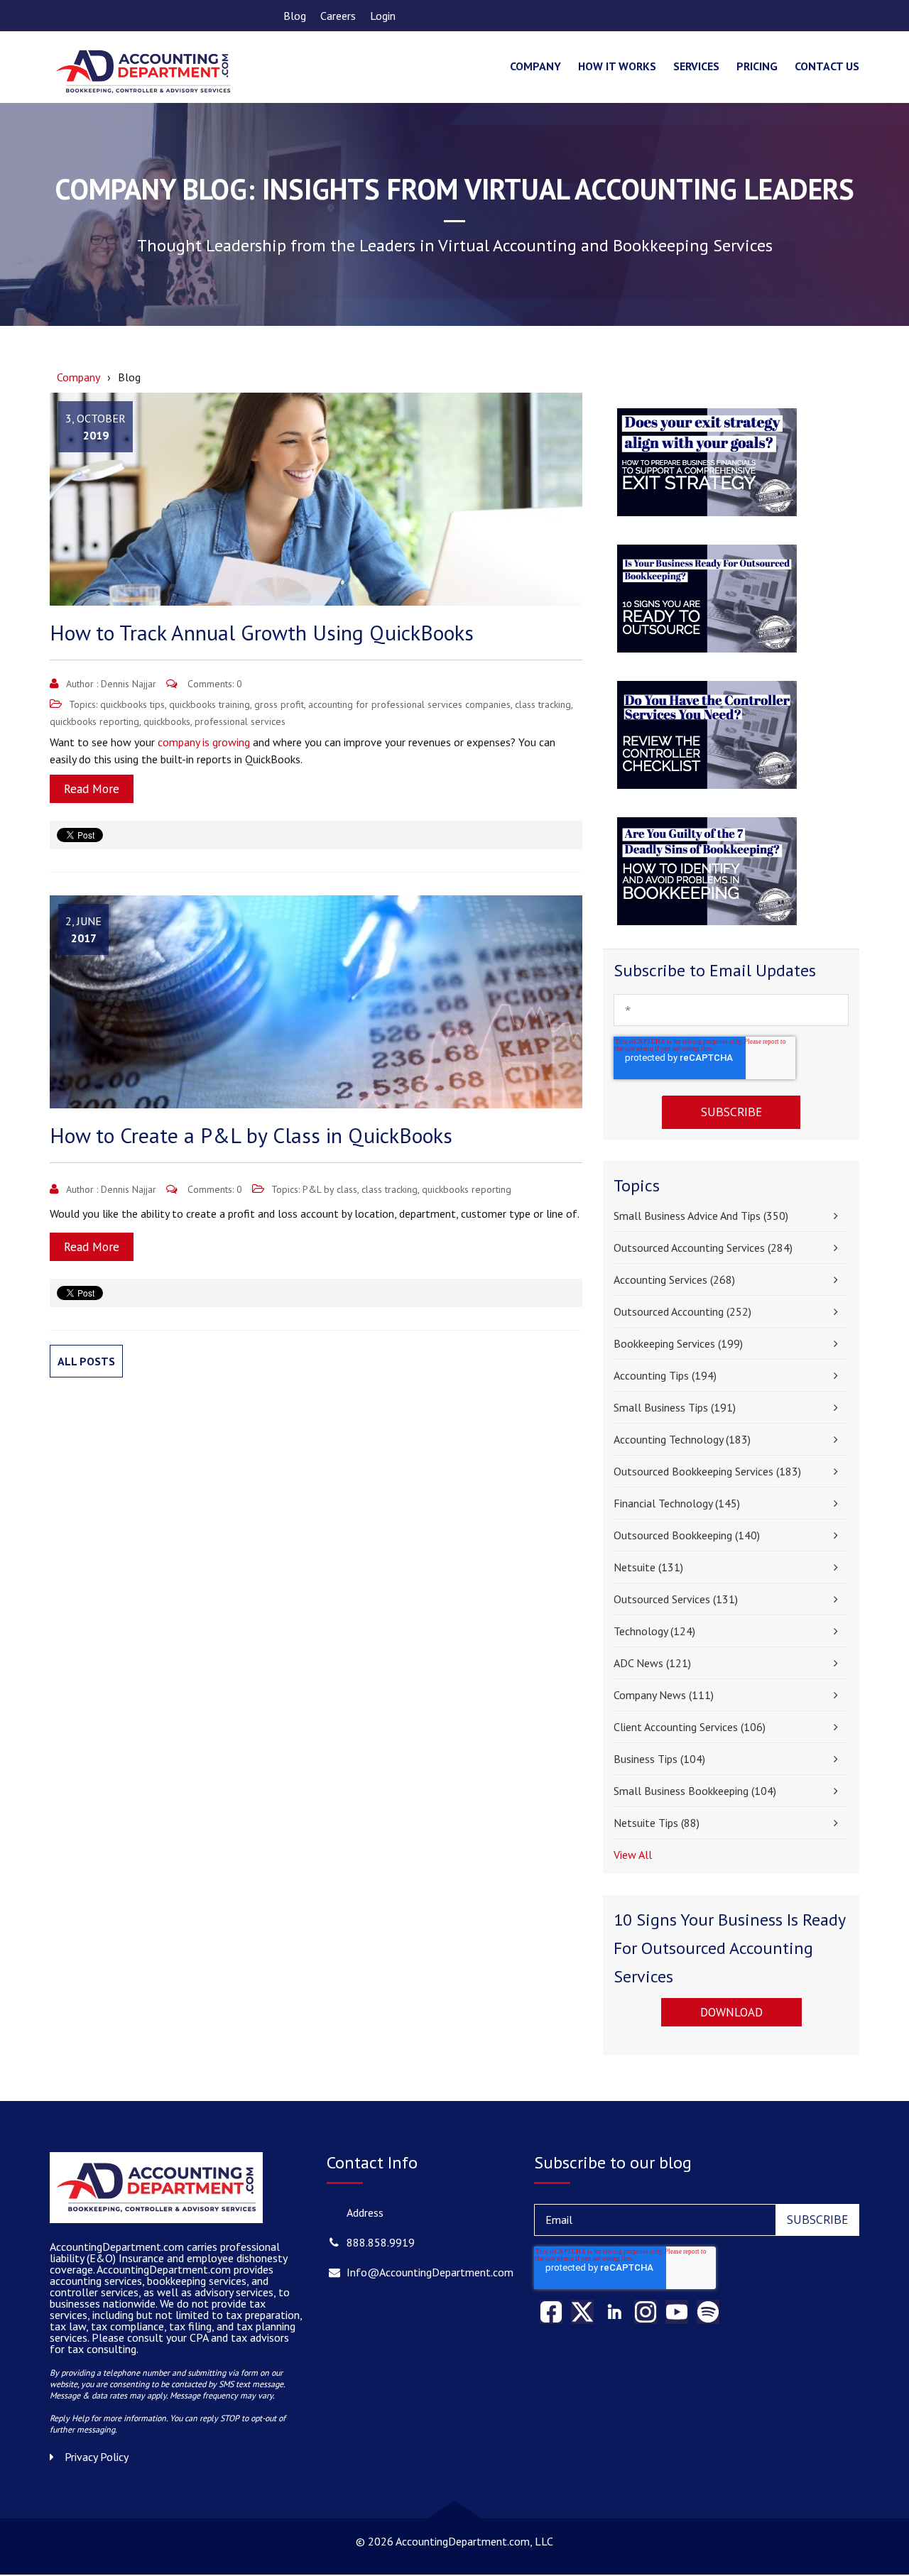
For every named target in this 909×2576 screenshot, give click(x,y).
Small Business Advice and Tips (701, 1216)
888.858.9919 (381, 2242)
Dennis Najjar (129, 684)
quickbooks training (209, 704)
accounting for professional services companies (409, 704)
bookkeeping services (678, 1343)
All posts (86, 1361)
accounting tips (665, 1375)
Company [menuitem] (535, 66)
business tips (659, 1759)
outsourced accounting (682, 1311)
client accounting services (690, 1727)
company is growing (204, 742)
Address (365, 2212)
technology (654, 1631)
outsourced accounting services (703, 1248)
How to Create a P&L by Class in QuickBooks (251, 1135)
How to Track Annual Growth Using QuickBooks (262, 632)
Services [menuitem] (696, 66)
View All (633, 1855)
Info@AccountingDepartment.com (430, 2272)
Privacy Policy (97, 2457)
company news (664, 1695)
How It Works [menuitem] (617, 66)
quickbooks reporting (94, 721)
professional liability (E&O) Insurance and (165, 2252)
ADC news (652, 1663)
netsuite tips (657, 1823)
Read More (92, 789)
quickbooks (167, 721)
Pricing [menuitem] (757, 66)
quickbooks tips (132, 704)
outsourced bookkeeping (687, 1535)
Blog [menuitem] (295, 16)
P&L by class (330, 1189)
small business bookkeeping (695, 1791)
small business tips (675, 1407)
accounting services (674, 1279)
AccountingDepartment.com (165, 2269)
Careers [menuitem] (338, 16)
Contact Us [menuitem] (827, 66)
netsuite (648, 1567)
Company (78, 377)
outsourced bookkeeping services (707, 1471)
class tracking (543, 704)
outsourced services (676, 1599)
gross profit (279, 704)
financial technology (677, 1503)
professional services (240, 721)
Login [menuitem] (383, 16)
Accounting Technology (682, 1439)
